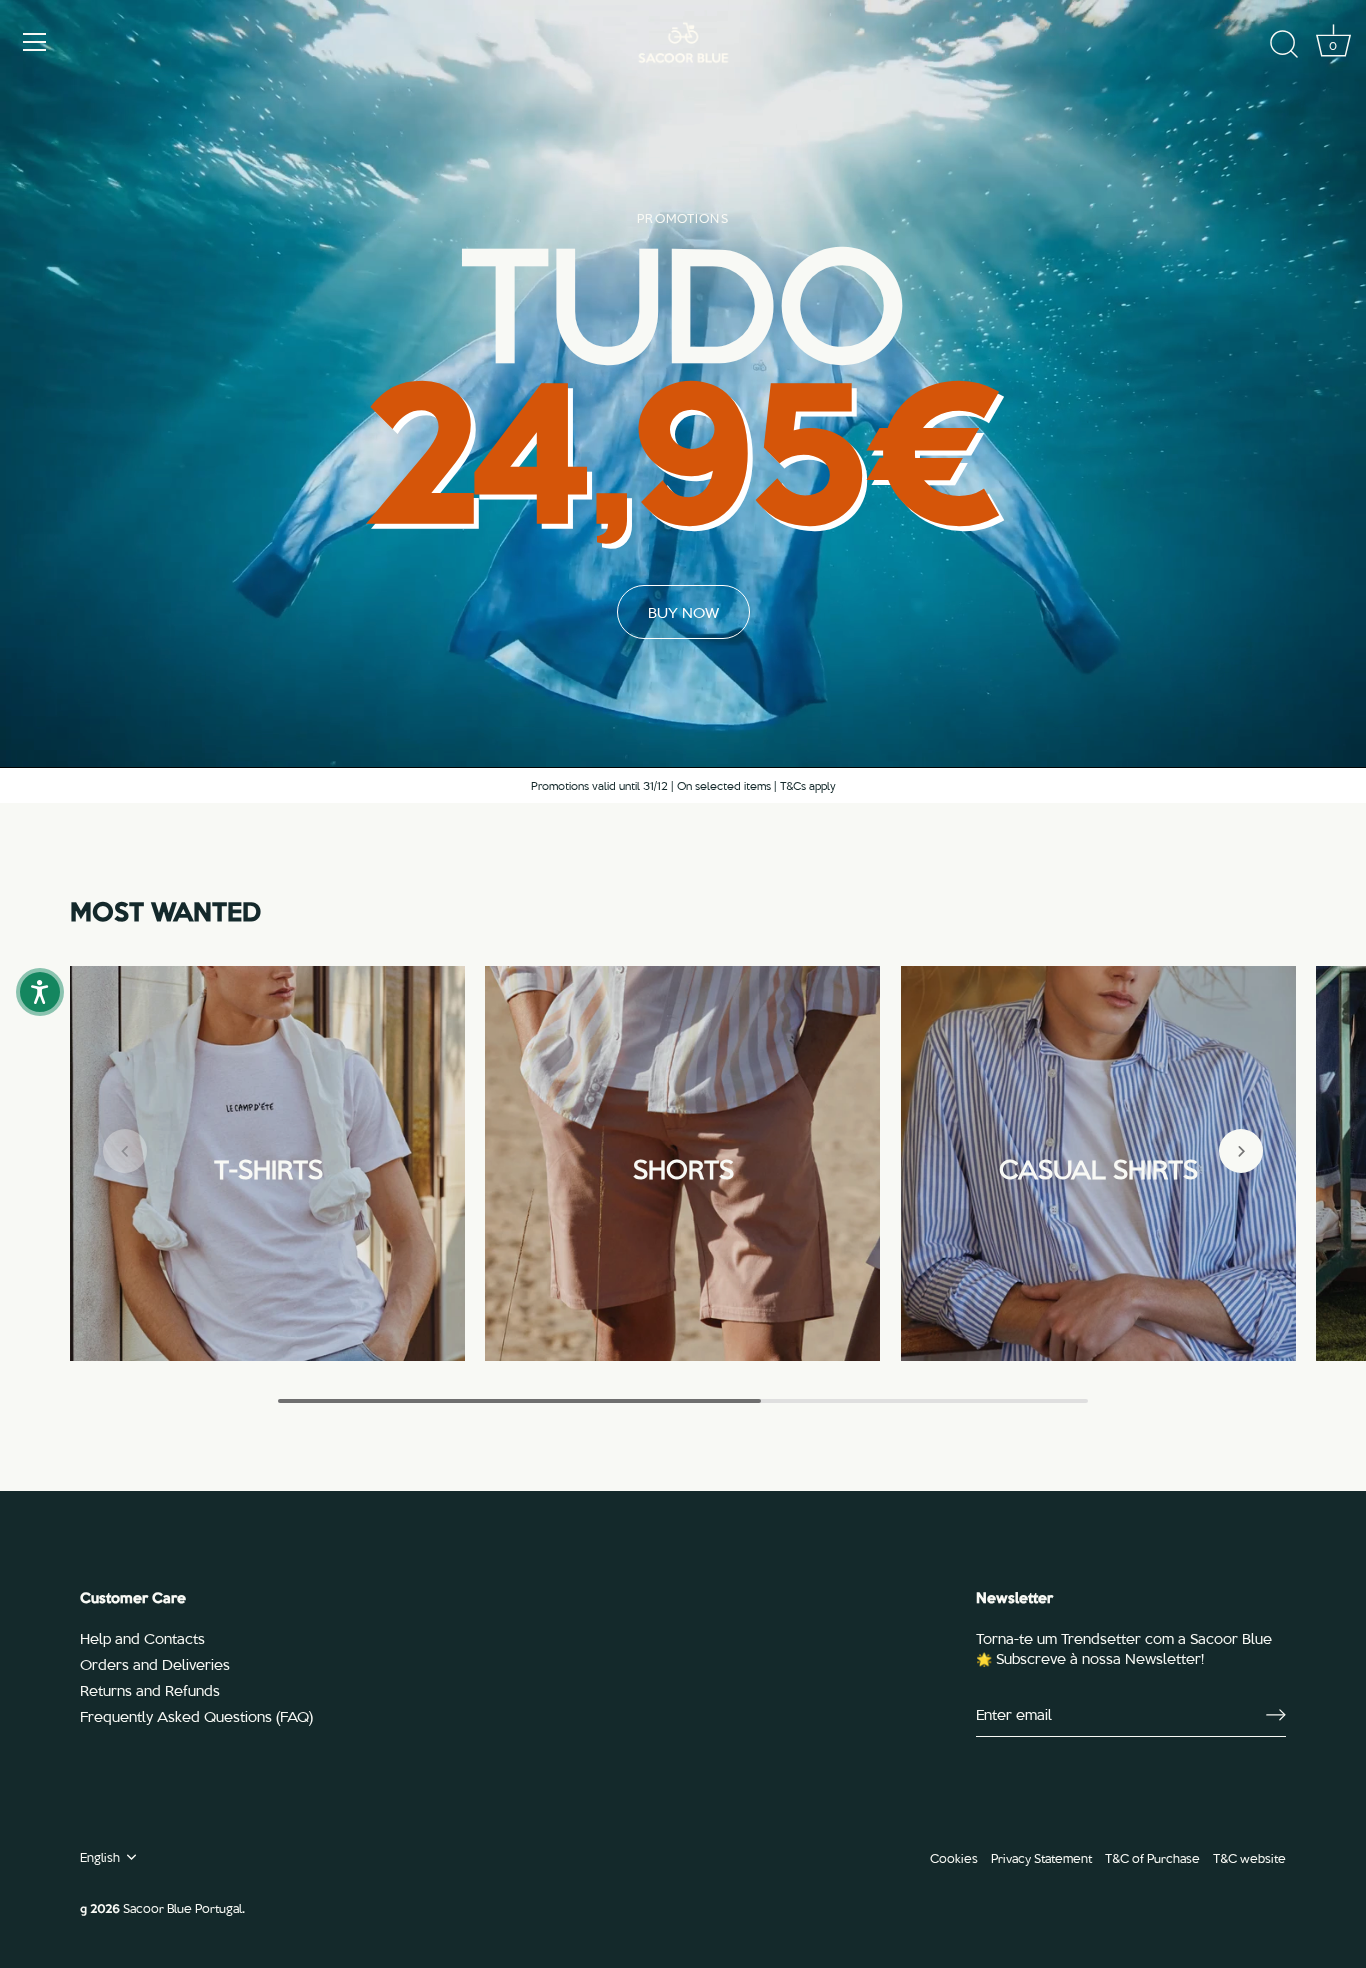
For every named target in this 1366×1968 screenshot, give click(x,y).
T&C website (1249, 1857)
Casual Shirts (1098, 1165)
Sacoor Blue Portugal (182, 1907)
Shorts (682, 1165)
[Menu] (35, 42)
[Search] (1284, 45)
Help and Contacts (142, 1638)
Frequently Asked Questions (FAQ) (196, 1716)
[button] (125, 1151)
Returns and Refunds (150, 1690)
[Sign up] (1276, 1714)
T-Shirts (267, 1165)
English (100, 1857)
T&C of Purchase (1152, 1857)
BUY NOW (683, 612)
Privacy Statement (1041, 1857)
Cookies (954, 1857)
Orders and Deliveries (155, 1664)
